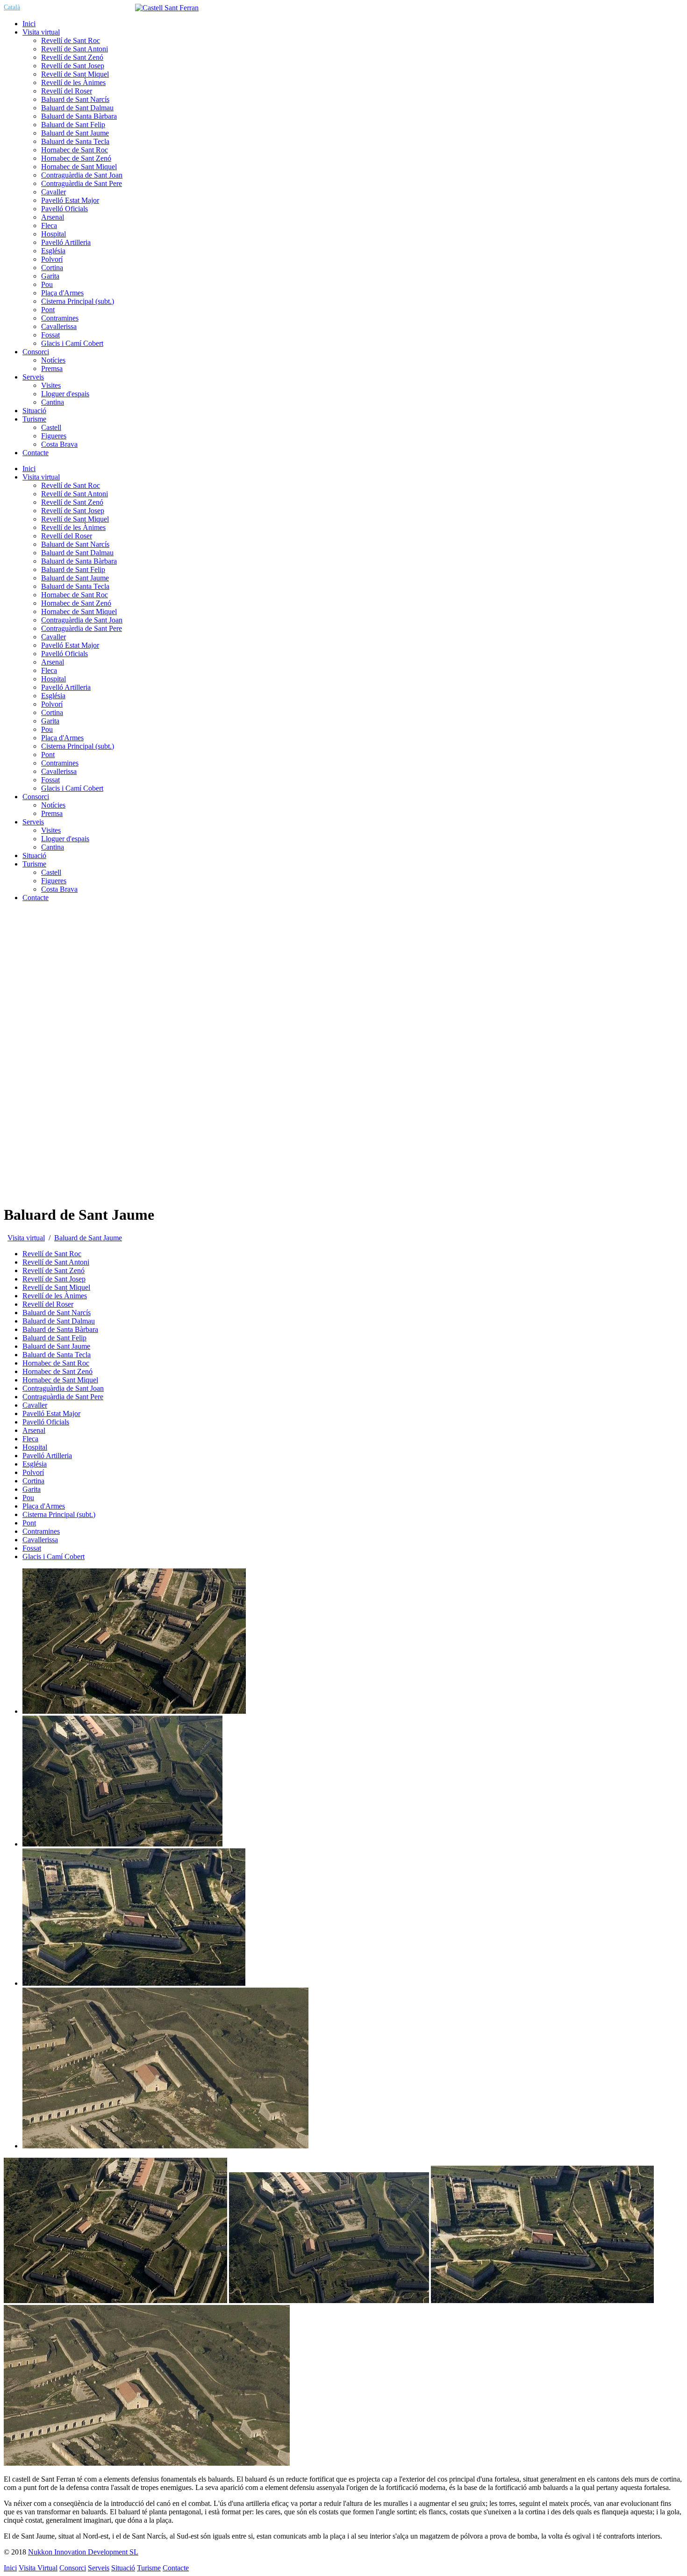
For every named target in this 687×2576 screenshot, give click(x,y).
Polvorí (52, 704)
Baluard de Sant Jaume (75, 578)
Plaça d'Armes (62, 738)
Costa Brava (59, 889)
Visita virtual (41, 477)
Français (95, 7)
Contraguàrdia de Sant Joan (82, 620)
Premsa (52, 813)
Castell (51, 872)
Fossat (50, 780)
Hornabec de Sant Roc (75, 595)
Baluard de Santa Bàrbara (79, 561)
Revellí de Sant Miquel (75, 519)
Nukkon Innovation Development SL (83, 2552)
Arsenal (53, 662)
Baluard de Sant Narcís (75, 544)
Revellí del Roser (67, 536)
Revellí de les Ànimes (73, 527)
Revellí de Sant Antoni (75, 494)
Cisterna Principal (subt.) (78, 746)
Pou (47, 729)
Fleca (49, 670)
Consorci (36, 797)
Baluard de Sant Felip (73, 569)
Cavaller (54, 637)
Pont (48, 755)
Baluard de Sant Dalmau (77, 553)
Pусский (123, 7)
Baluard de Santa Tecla (75, 586)
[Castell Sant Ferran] (167, 8)
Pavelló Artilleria (66, 687)
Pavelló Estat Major (70, 645)
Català (12, 7)
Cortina (52, 712)
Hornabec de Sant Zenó (76, 603)
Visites (51, 830)
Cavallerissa (59, 771)
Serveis (33, 822)
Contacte (36, 898)
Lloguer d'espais (65, 839)
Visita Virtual (38, 2568)
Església (53, 696)
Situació (34, 855)
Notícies (53, 805)
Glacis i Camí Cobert (72, 788)
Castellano (39, 7)
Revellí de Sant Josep (73, 511)
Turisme (34, 864)
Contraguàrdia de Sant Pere (82, 628)
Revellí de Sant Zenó (72, 502)
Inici (29, 469)
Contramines (60, 763)
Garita (50, 721)
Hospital (54, 679)
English (68, 7)
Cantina (53, 847)
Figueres (54, 881)
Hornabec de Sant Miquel (79, 612)
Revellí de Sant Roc (71, 485)
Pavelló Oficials (64, 654)
